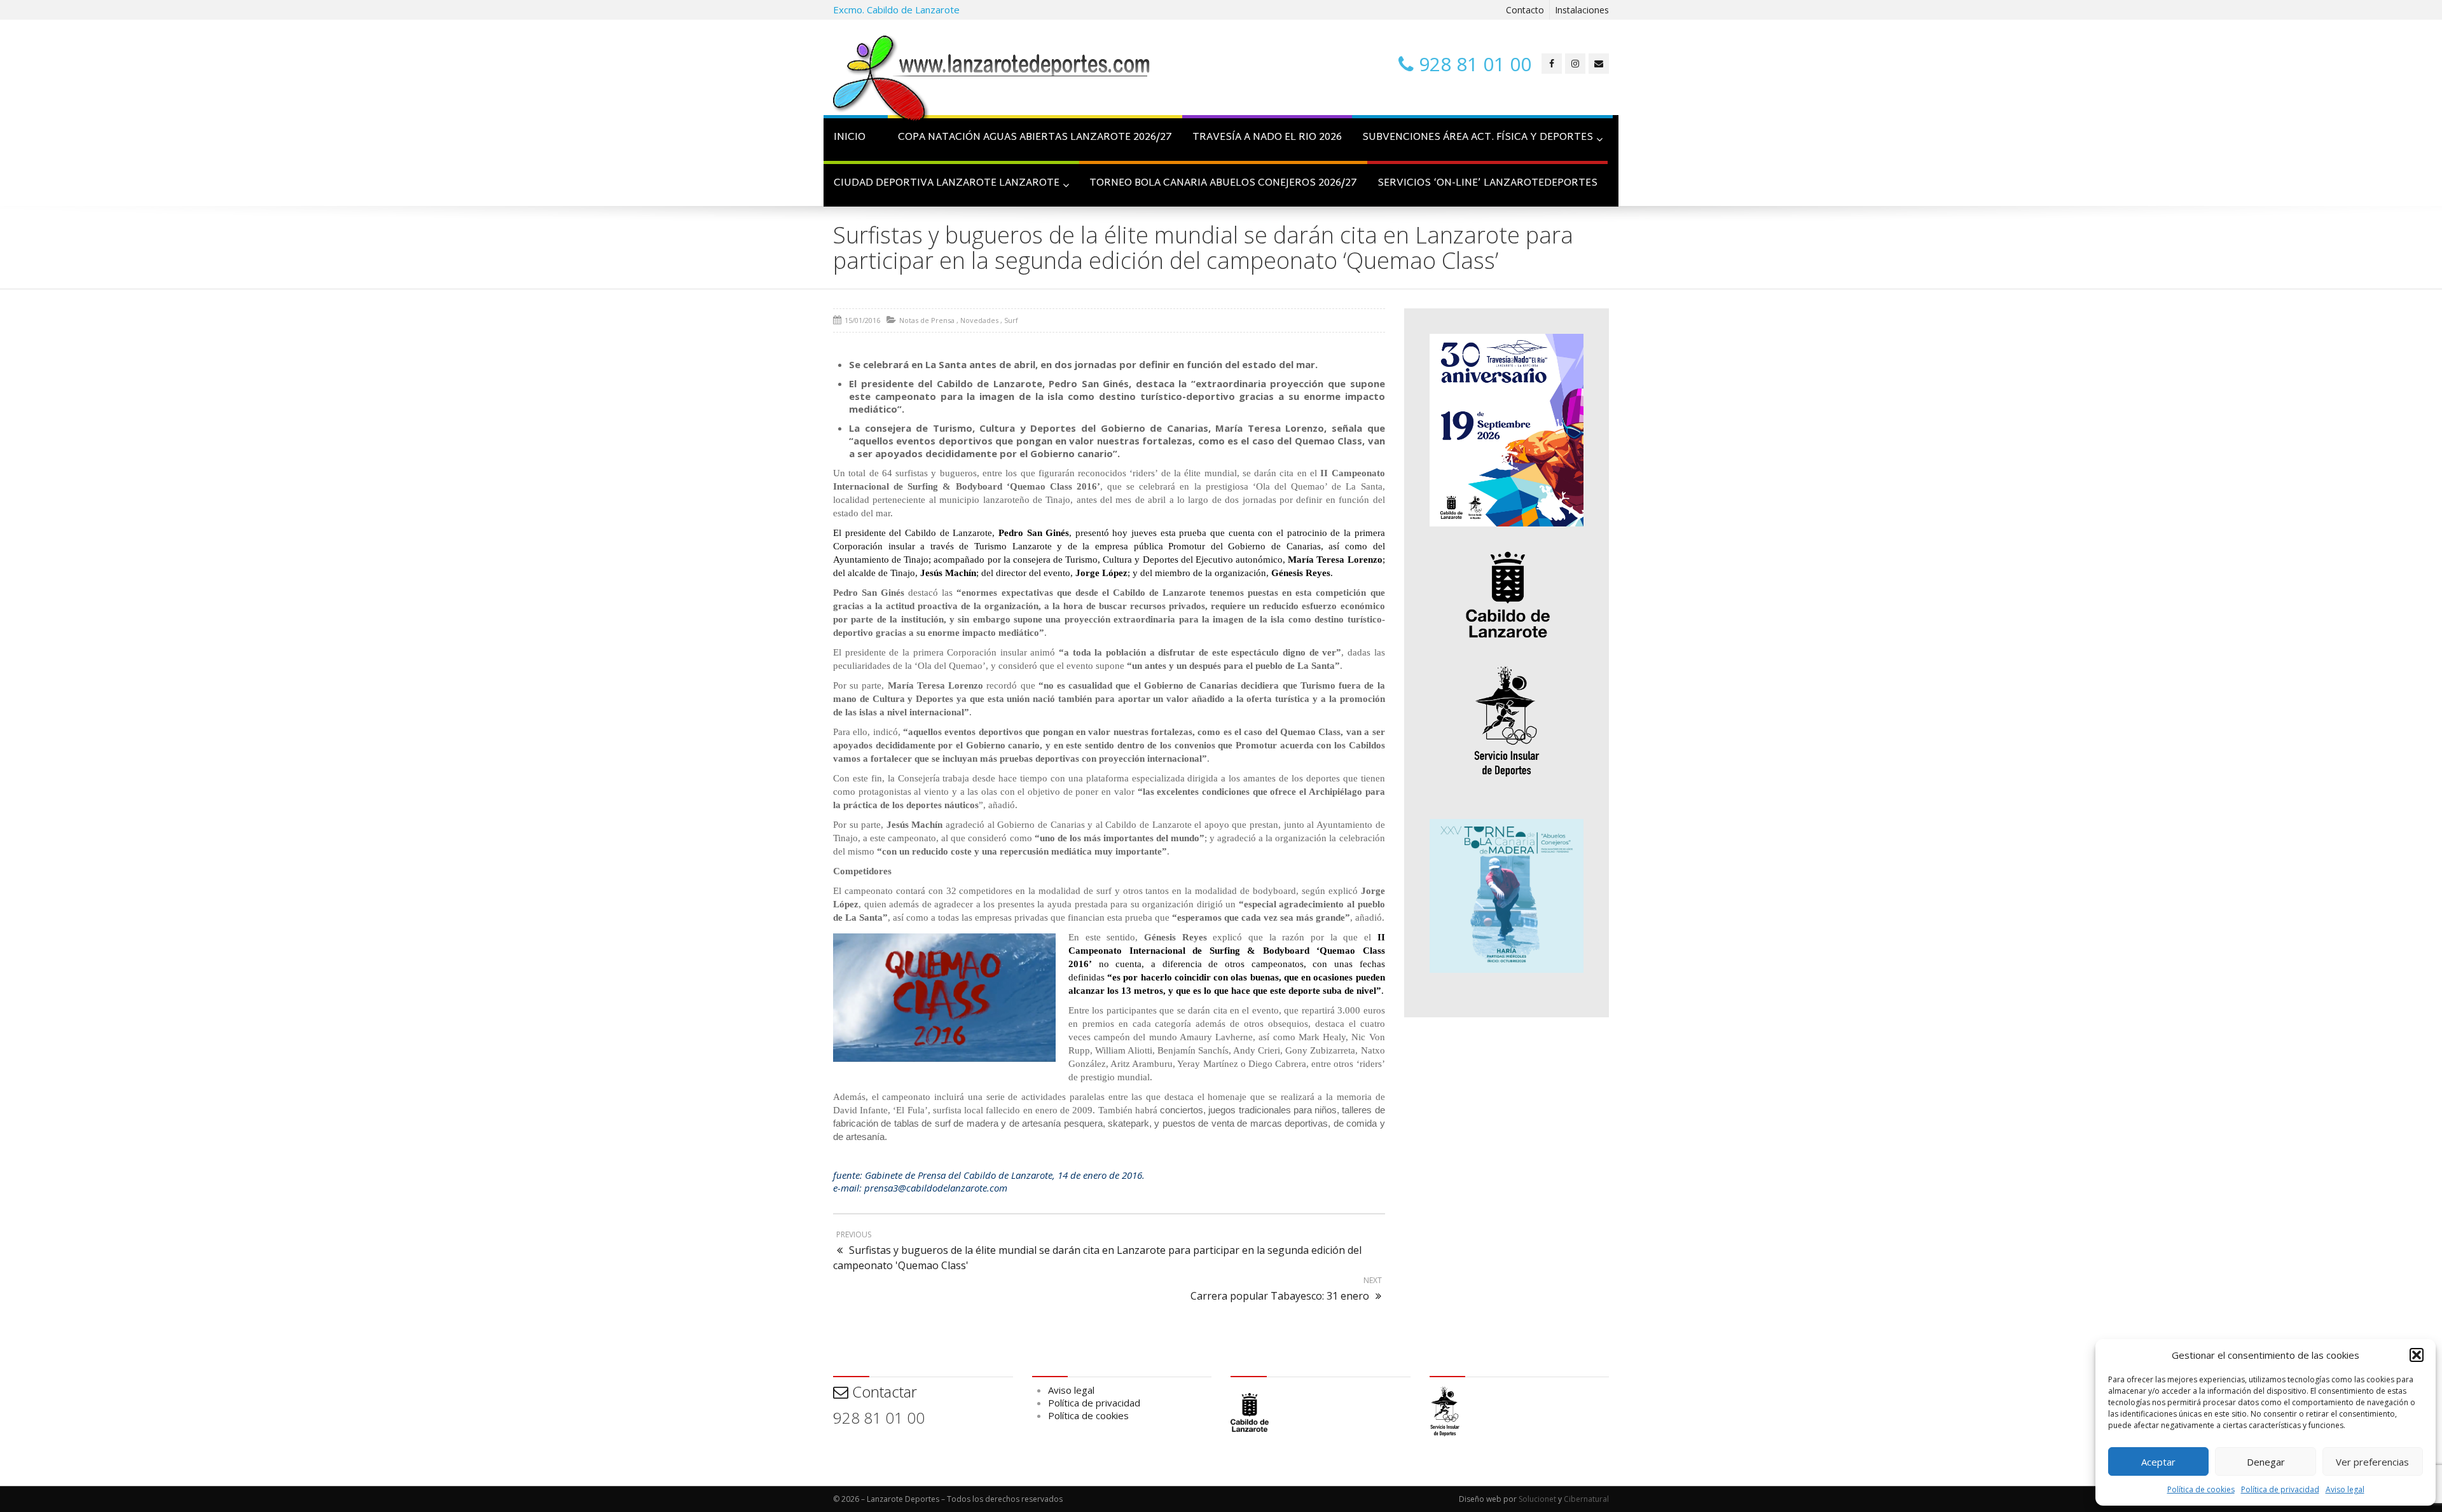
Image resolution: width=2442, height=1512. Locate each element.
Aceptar (2158, 1462)
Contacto (1525, 10)
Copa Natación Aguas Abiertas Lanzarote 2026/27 (1035, 138)
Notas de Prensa (927, 320)
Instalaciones (1582, 10)
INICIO (850, 138)
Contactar (883, 1392)
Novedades (979, 320)
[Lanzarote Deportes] (992, 80)
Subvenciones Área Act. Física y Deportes (1478, 138)
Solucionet (1537, 1499)
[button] (2417, 1355)
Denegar (2266, 1462)
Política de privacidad (2280, 1489)
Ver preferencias (2372, 1462)
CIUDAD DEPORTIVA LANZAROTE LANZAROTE (947, 183)
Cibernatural (1586, 1499)
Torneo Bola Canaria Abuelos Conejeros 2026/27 (1223, 183)
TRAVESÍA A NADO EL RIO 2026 (1267, 138)
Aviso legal (2345, 1489)
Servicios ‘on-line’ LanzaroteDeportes (1487, 183)
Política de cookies (2201, 1489)
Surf (1011, 320)
